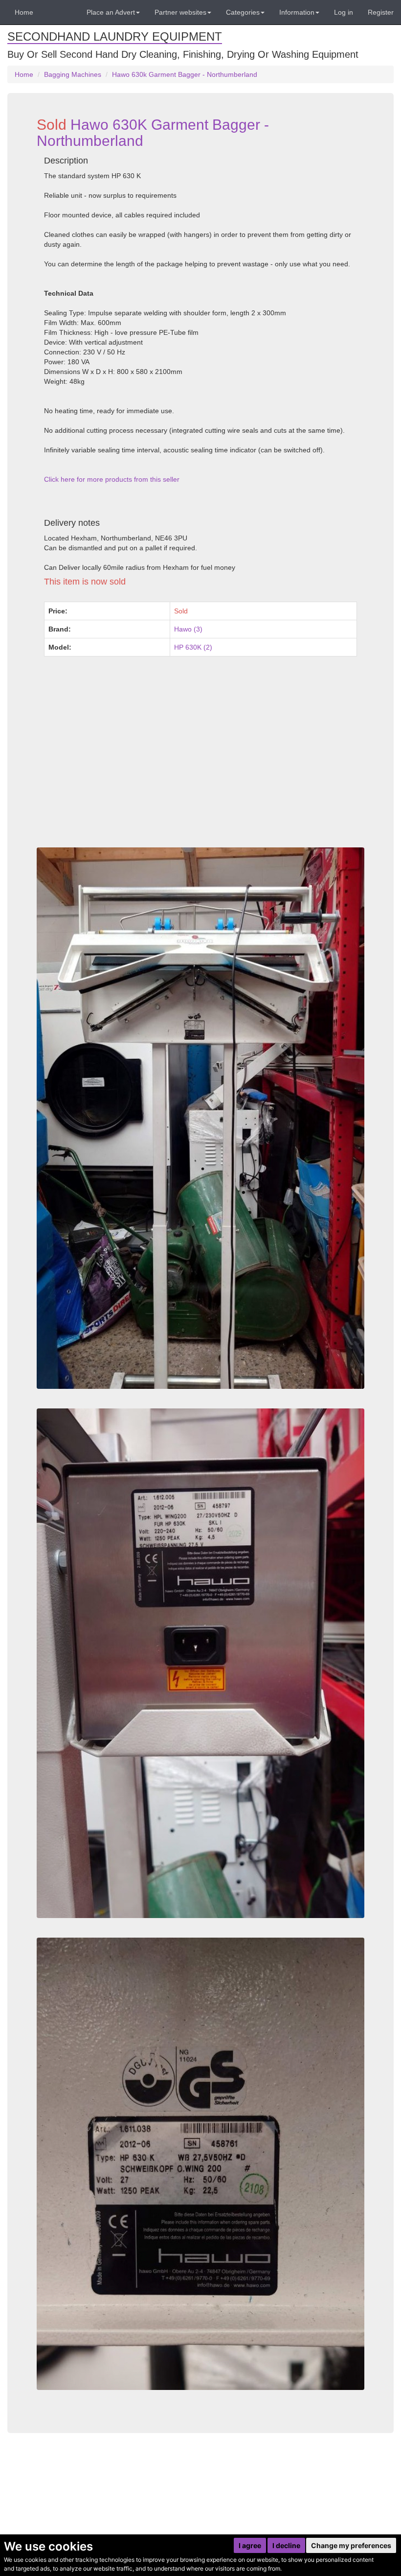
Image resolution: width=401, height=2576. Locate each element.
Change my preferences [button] (351, 2545)
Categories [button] (243, 12)
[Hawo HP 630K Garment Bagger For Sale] (200, 1663)
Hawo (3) (188, 629)
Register (381, 12)
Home (24, 12)
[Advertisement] (200, 769)
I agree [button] (250, 2545)
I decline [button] (286, 2545)
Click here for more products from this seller (112, 479)
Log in (344, 12)
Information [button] (297, 12)
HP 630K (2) (193, 647)
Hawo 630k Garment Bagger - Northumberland (185, 74)
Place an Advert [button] (111, 12)
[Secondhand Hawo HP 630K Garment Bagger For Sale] (200, 1118)
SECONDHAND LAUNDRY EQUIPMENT (115, 36)
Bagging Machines (73, 74)
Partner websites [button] (180, 12)
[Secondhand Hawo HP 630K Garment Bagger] (200, 2164)
